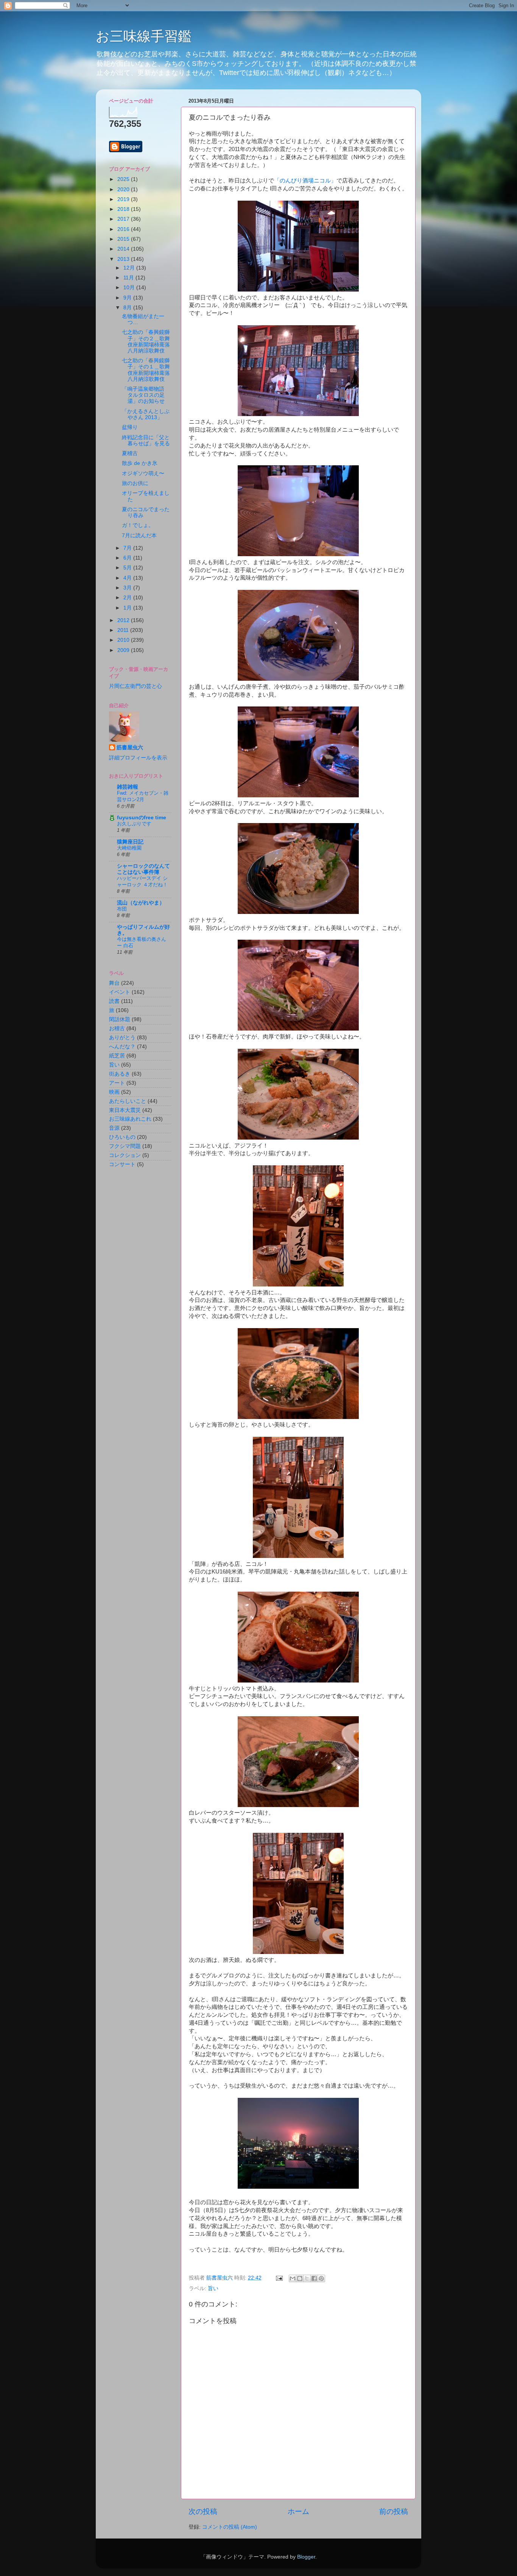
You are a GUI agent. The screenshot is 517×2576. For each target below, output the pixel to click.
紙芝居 (117, 1056)
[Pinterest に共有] (321, 2278)
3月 (128, 588)
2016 (124, 229)
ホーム (298, 2511)
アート (117, 1083)
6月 (128, 558)
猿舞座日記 (130, 842)
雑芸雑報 (128, 787)
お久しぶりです (134, 824)
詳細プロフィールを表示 (138, 758)
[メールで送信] (293, 2278)
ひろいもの (122, 1137)
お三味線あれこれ (130, 1119)
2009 (124, 650)
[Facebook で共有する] (314, 2278)
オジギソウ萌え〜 (143, 473)
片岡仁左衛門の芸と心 (135, 686)
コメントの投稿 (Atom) (230, 2527)
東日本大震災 (125, 1110)
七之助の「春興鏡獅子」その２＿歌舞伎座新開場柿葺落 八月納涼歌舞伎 (146, 341)
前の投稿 (394, 2511)
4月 (128, 578)
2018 (124, 209)
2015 (124, 239)
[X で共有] (307, 2278)
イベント (120, 992)
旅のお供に (135, 483)
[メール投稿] (279, 2278)
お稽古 (117, 1028)
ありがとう (122, 1038)
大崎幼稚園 (129, 848)
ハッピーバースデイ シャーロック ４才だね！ (142, 881)
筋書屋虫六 (130, 748)
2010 (124, 640)
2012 (124, 620)
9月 (128, 298)
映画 (114, 1092)
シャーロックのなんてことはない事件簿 (143, 869)
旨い (213, 2288)
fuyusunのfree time (142, 818)
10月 (130, 288)
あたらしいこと (128, 1101)
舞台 (114, 983)
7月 (128, 548)
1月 (128, 608)
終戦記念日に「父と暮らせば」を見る (146, 441)
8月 (128, 308)
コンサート (122, 1164)
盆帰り (130, 427)
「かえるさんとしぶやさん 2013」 (146, 414)
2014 (124, 249)
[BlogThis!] (300, 2278)
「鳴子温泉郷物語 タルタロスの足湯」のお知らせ (146, 395)
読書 (114, 1001)
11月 (129, 278)
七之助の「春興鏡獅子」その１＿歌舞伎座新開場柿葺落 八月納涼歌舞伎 (146, 370)
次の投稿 (203, 2511)
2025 (124, 179)
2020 (124, 189)
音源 (114, 1128)
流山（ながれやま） (141, 903)
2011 (124, 630)
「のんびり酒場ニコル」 (305, 181)
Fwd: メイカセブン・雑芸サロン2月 (143, 796)
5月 (128, 568)
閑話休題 (120, 1019)
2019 (124, 199)
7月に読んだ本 (139, 536)
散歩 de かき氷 (140, 463)
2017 (124, 219)
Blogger (306, 2557)
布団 (122, 909)
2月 (128, 598)
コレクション (125, 1155)
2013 (124, 259)
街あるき (120, 1074)
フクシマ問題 (125, 1146)
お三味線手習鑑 (144, 36)
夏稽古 (130, 453)
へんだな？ (122, 1047)
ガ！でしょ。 (138, 525)
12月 (130, 268)
